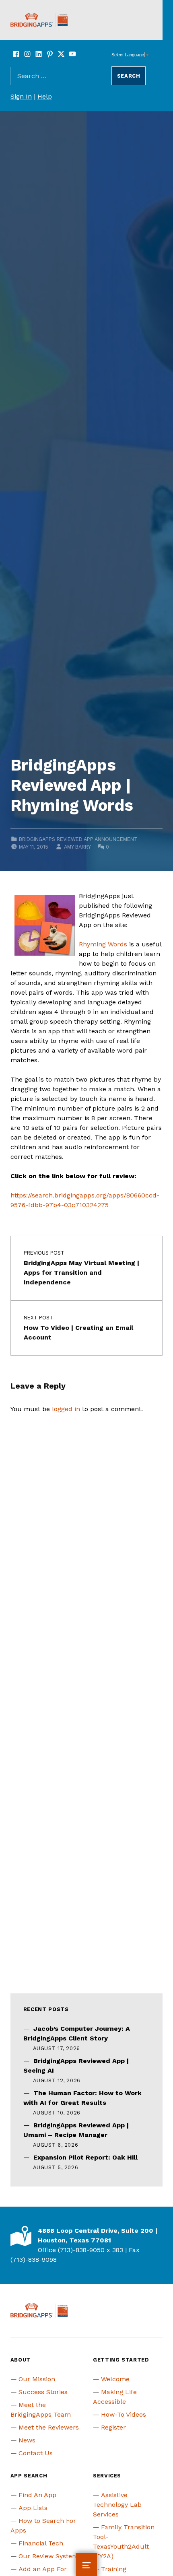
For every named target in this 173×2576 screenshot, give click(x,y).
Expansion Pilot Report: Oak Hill (85, 2157)
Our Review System (48, 2556)
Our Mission (37, 2379)
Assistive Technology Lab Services (117, 2505)
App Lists (33, 2508)
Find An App (37, 2495)
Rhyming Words (103, 944)
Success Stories (43, 2392)
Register (113, 2427)
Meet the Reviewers (49, 2427)
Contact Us (36, 2453)
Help (45, 96)
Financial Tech (41, 2543)
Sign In (21, 96)
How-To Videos (124, 2414)
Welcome (115, 2379)
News (27, 2440)
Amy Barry (77, 847)
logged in (66, 1409)
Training (114, 2569)
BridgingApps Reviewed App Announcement (78, 839)
